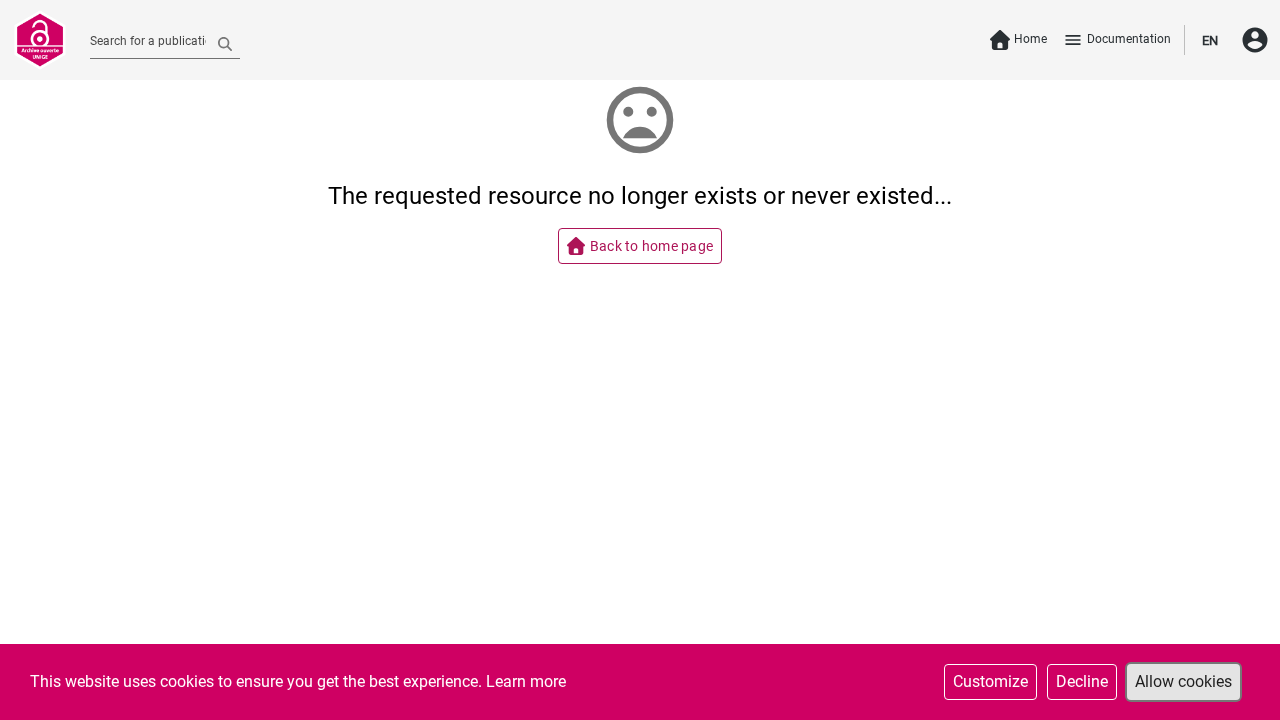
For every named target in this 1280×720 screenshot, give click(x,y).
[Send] (225, 43)
